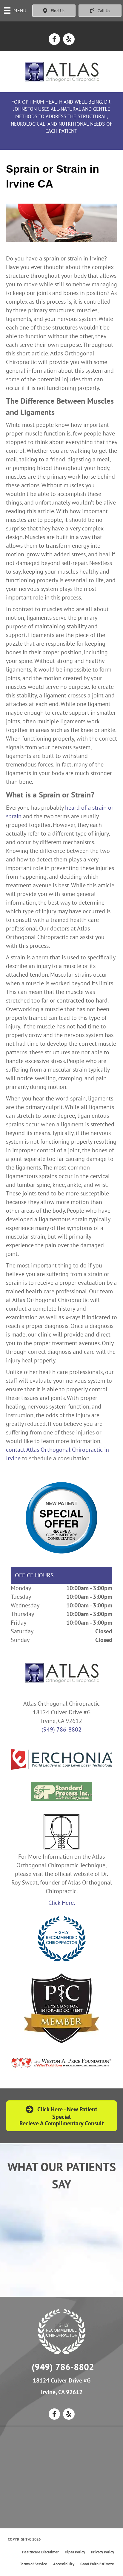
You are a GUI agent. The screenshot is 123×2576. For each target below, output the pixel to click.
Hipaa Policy (75, 2552)
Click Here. (62, 1903)
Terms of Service (34, 2564)
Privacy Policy (103, 2552)
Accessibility (64, 2564)
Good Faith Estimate (97, 2564)
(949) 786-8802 (61, 1729)
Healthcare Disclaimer (40, 2552)
